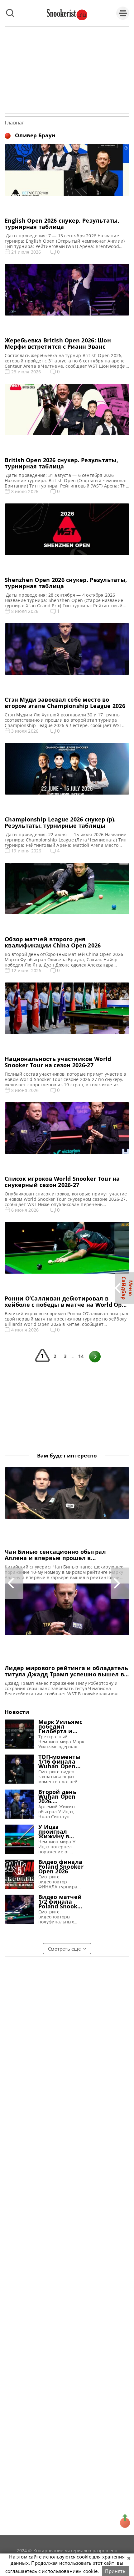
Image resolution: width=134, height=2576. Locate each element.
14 (81, 1356)
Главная (15, 123)
